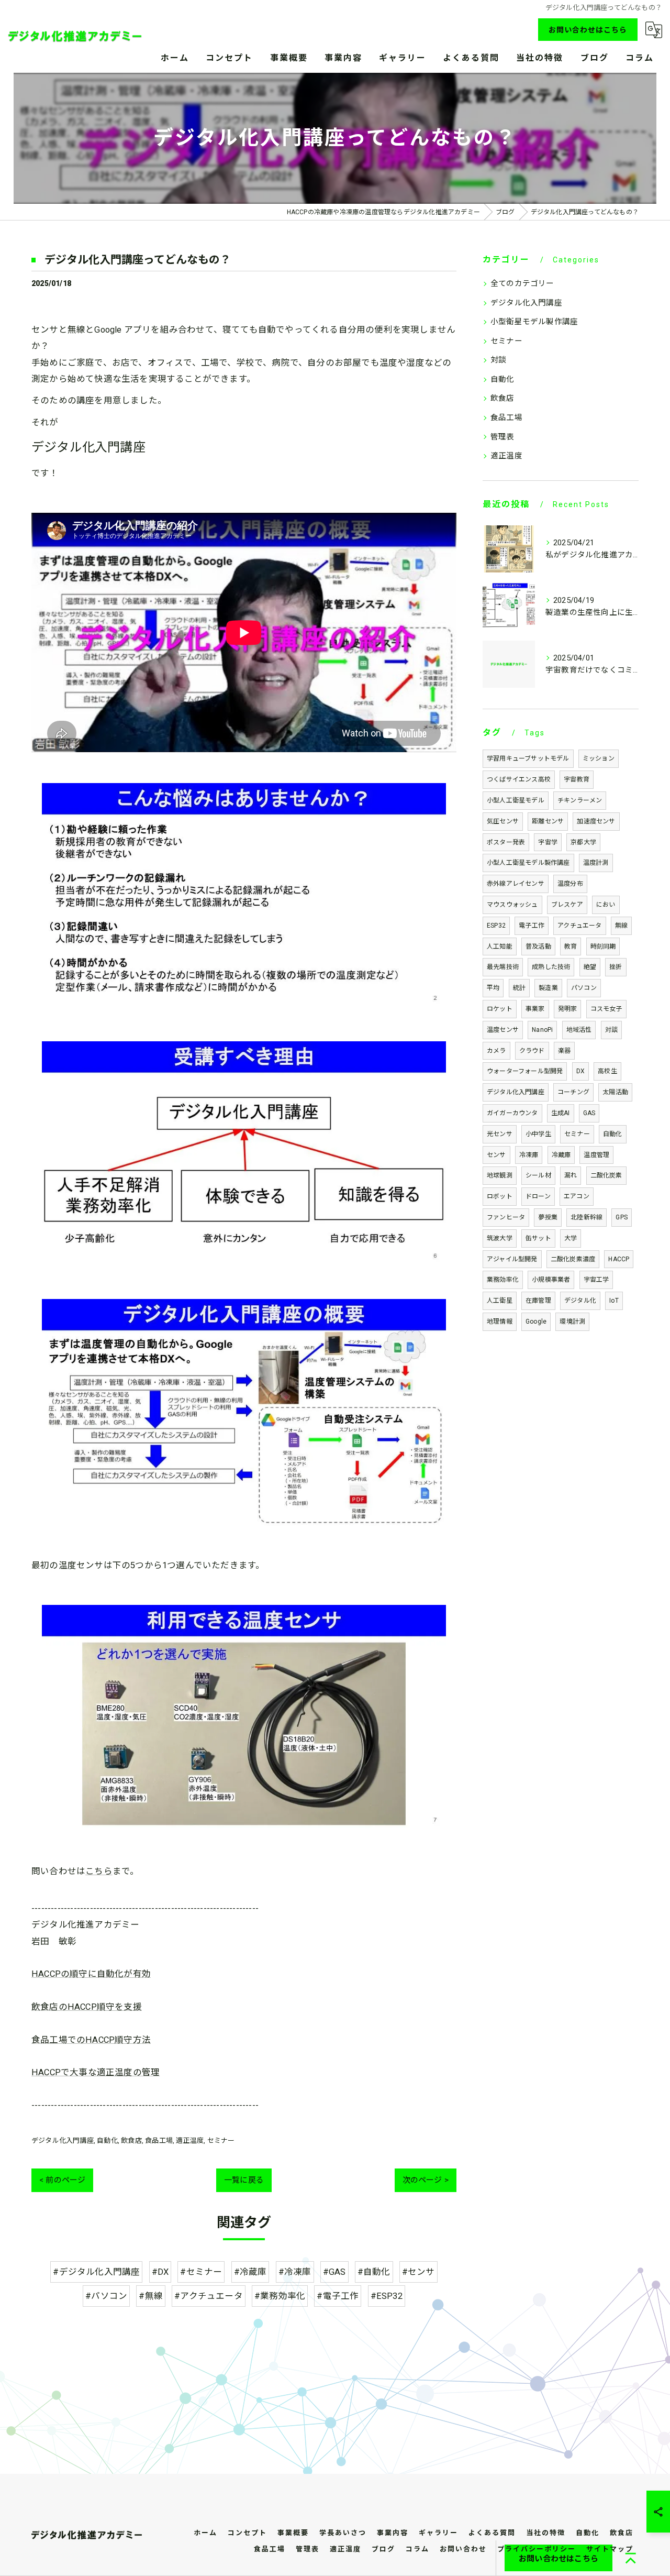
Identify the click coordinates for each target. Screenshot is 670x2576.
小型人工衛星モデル (516, 800)
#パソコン (106, 2296)
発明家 (568, 1009)
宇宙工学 (596, 1280)
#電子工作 (338, 2296)
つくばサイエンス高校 (519, 779)
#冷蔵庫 (250, 2272)
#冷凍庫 (295, 2272)
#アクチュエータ (209, 2296)
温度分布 (570, 884)
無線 (621, 926)
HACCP (619, 1259)
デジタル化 (580, 1301)
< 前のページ (62, 2180)
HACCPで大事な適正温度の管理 (96, 2072)
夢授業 (548, 1217)
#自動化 (374, 2272)
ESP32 (496, 926)
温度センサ (503, 1030)
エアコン (577, 1196)
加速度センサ (596, 821)
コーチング (573, 1092)
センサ (496, 1155)
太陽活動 (615, 1092)
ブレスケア (567, 905)
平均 (493, 988)
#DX (160, 2272)
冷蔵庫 (561, 1155)
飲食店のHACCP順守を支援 (87, 2007)
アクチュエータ (579, 926)
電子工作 (532, 926)
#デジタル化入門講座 (96, 2272)
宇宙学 (548, 842)
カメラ (496, 1051)
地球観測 (500, 1175)
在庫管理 (538, 1301)
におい (606, 905)
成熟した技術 (551, 967)
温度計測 (596, 863)
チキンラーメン (580, 800)
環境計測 (572, 1322)
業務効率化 (503, 1280)
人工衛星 (500, 1301)
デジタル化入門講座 (63, 2140)
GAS (589, 1113)
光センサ (500, 1134)
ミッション (599, 758)
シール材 (538, 1175)
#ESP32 (387, 2296)
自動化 (107, 2140)
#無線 (151, 2296)
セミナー (221, 2140)
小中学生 (538, 1134)
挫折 (616, 967)
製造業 (548, 988)
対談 (498, 360)
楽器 (564, 1051)
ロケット (500, 1009)
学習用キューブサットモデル (528, 758)
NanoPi (542, 1030)
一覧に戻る (244, 2180)
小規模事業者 (551, 1280)
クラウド (532, 1051)
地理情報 (500, 1322)
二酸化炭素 (606, 1175)
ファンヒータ (506, 1217)
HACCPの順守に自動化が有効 (91, 1974)
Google (536, 1322)
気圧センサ (503, 821)
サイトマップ (610, 2549)
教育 (571, 946)
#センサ (418, 2272)
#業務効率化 (280, 2296)
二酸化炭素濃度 (573, 1259)
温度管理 (596, 1155)
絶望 (590, 967)
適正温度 (190, 2140)
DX (580, 1071)
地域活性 (579, 1030)
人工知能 (500, 946)
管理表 (502, 437)
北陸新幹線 (587, 1217)
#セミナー (201, 2272)
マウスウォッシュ (512, 905)
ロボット (500, 1196)
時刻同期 (603, 946)
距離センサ (548, 821)
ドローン (538, 1196)
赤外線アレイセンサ (516, 884)
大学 (571, 1238)
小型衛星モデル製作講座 (534, 322)
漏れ (571, 1175)
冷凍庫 (529, 1155)
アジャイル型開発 (512, 1259)
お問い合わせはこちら (588, 30)
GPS (622, 1217)
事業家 (535, 1009)
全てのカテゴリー (522, 284)
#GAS (334, 2272)
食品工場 (159, 2140)
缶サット (538, 1238)
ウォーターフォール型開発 (525, 1071)
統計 (519, 988)
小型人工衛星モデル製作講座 (528, 863)
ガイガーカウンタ (512, 1113)
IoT (614, 1301)
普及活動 (538, 946)
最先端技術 (503, 967)
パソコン (584, 988)
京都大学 (583, 842)
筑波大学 (500, 1238)
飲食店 (131, 2140)
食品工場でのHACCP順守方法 (91, 2040)
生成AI (561, 1113)
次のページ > (426, 2180)
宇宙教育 (577, 779)
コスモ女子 (606, 1009)
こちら (99, 1871)
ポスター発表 (506, 842)
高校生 (607, 1071)
